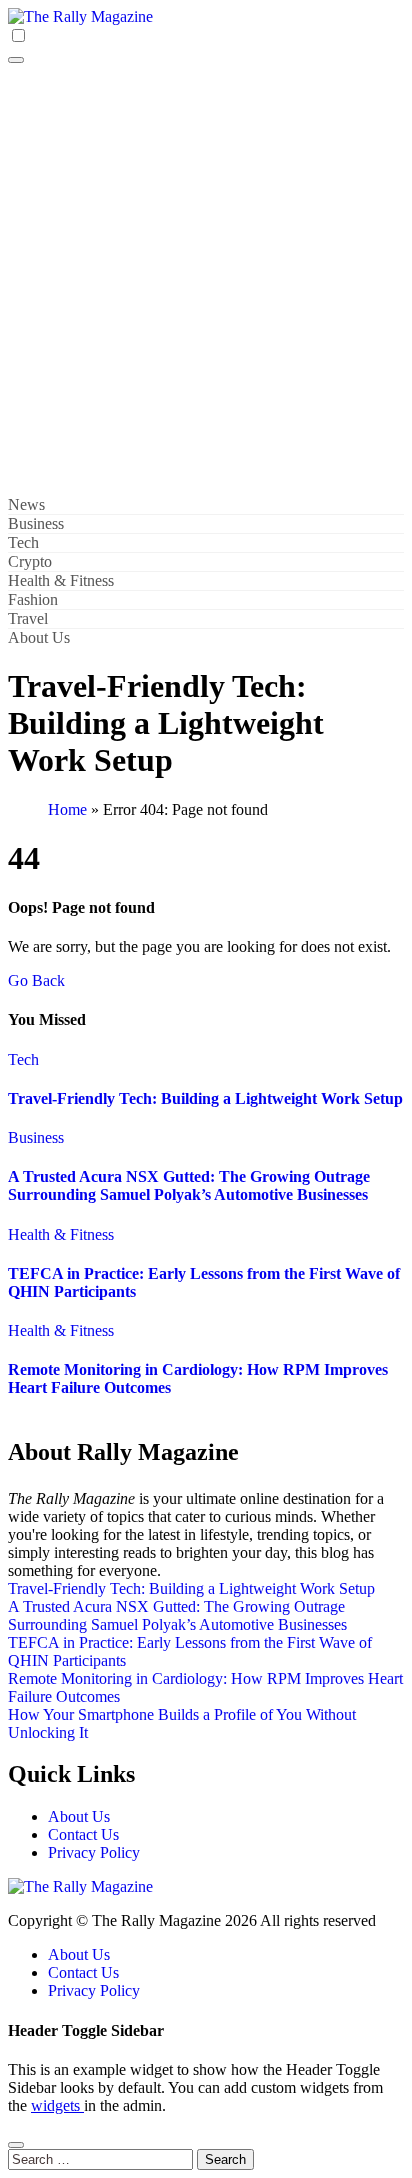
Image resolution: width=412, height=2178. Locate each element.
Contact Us (83, 1834)
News (26, 504)
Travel (28, 618)
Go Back (36, 980)
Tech (23, 542)
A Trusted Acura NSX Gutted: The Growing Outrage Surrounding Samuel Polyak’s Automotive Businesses (189, 1185)
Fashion (33, 599)
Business (36, 523)
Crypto (30, 561)
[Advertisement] (206, 280)
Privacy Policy (94, 1852)
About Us (39, 637)
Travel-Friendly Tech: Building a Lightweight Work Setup (205, 1098)
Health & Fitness (61, 580)
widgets (57, 2105)
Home (67, 809)
